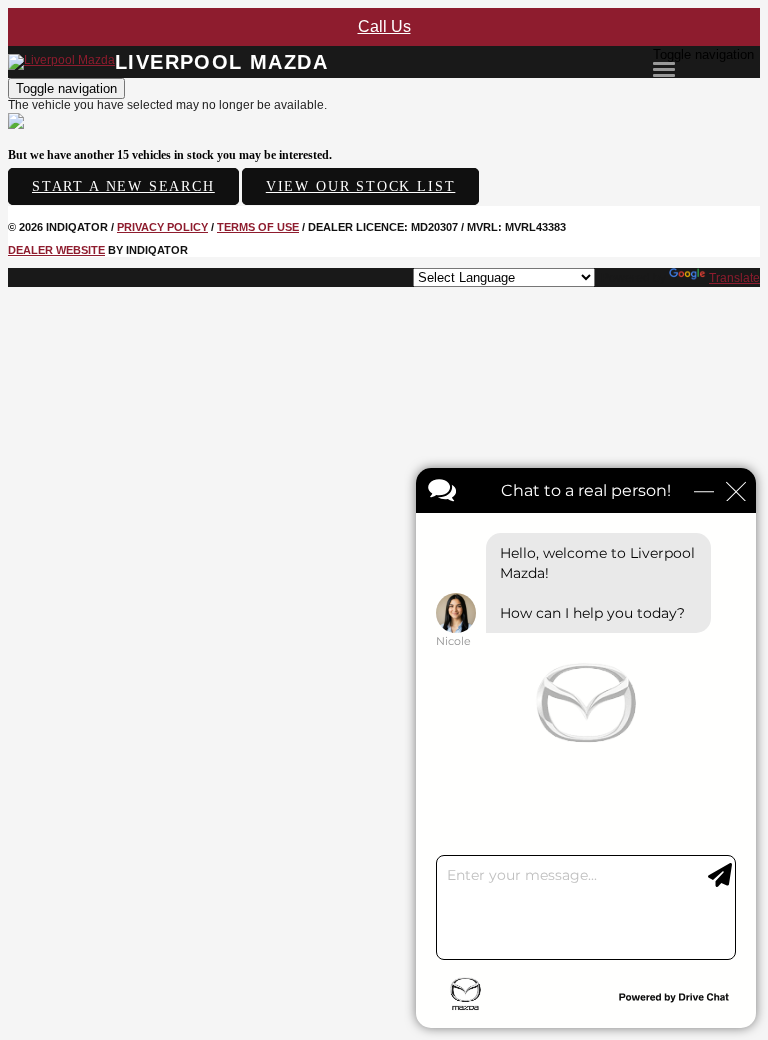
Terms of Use (258, 227)
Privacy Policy (162, 227)
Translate (734, 278)
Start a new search (123, 186)
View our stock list (361, 186)
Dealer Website (56, 250)
